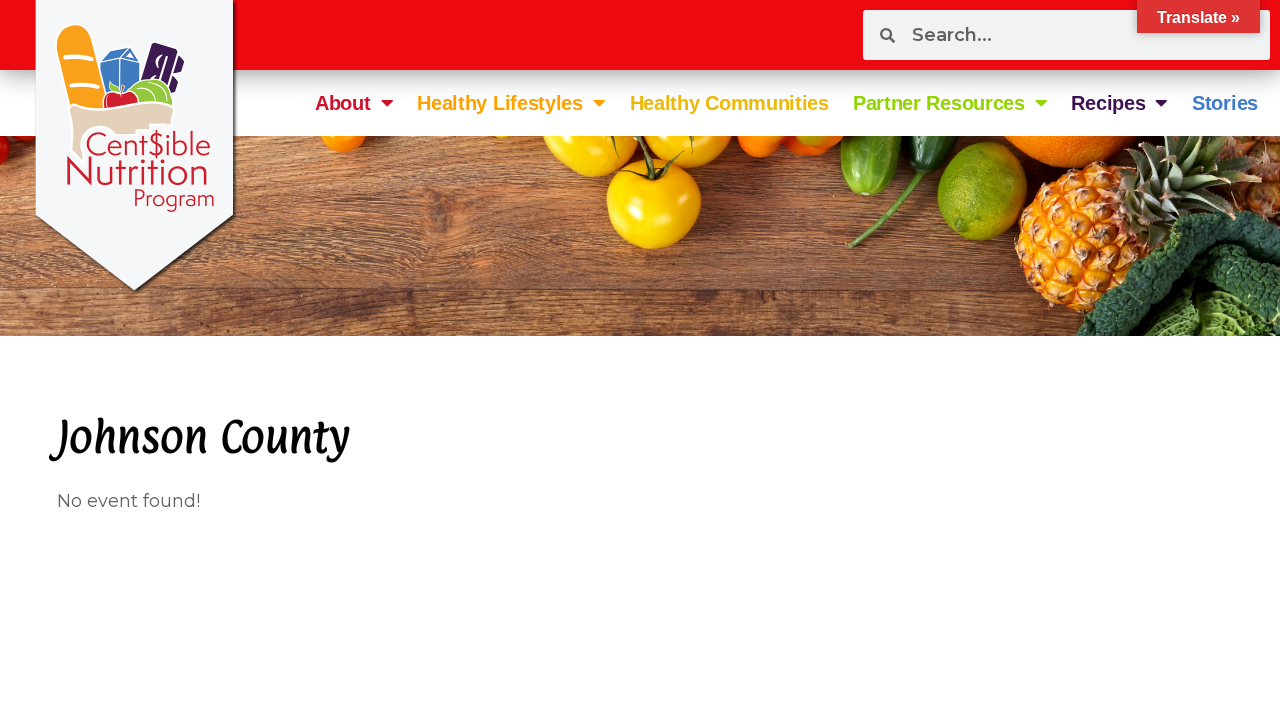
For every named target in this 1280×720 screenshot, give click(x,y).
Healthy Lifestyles (500, 103)
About (343, 103)
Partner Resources (939, 103)
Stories (1225, 103)
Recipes (1108, 103)
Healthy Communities (729, 103)
